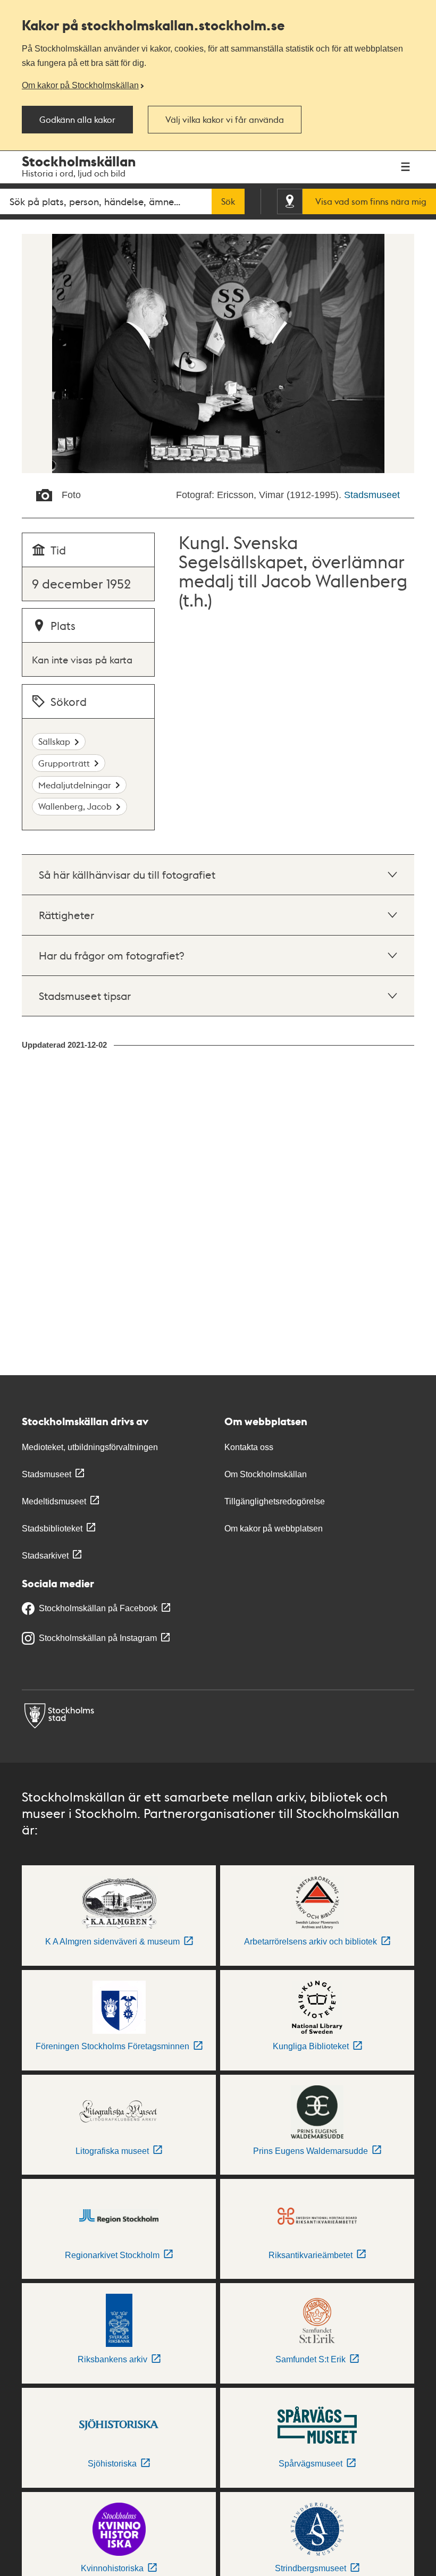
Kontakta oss (249, 1447)
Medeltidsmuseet (54, 1501)
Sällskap (54, 741)
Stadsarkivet (45, 1556)
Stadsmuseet (372, 495)
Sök (228, 201)
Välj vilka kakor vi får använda (225, 120)
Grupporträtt (64, 763)
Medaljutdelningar (75, 785)
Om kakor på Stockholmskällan (80, 85)
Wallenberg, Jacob (75, 806)
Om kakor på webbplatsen (274, 1529)
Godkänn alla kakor (77, 120)
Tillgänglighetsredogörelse (275, 1501)
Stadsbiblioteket (52, 1529)
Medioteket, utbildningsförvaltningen (90, 1447)
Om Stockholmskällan (266, 1474)
